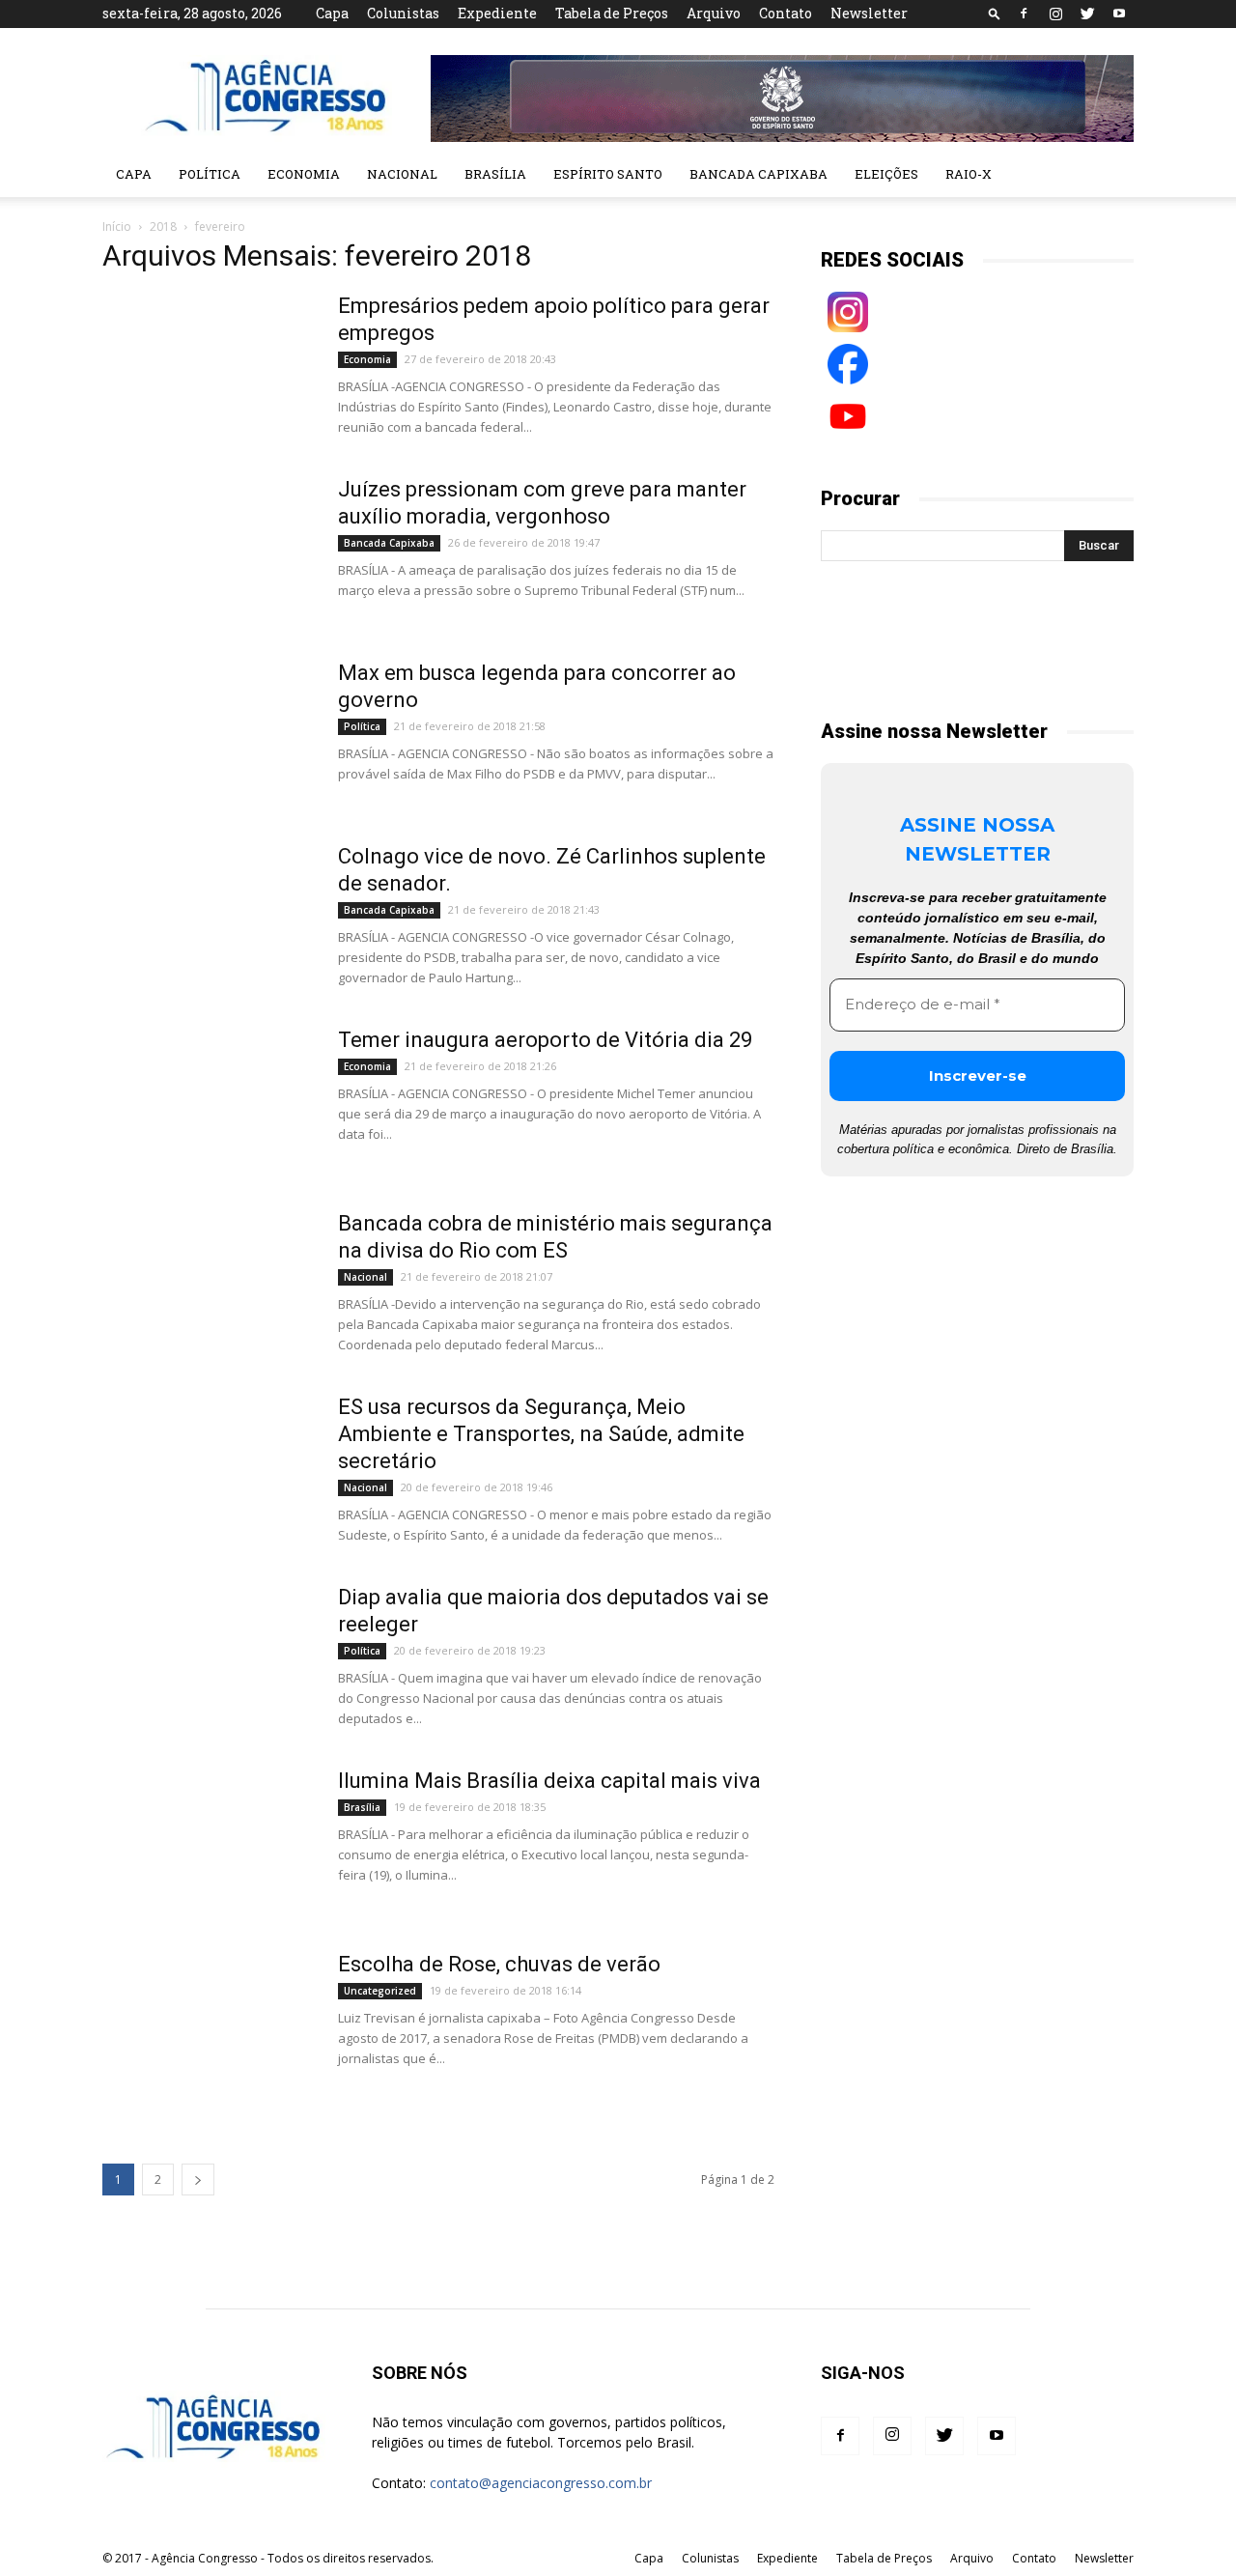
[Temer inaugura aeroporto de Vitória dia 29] (208, 1099)
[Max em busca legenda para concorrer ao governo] (208, 732)
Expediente (497, 13)
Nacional (402, 174)
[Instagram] (1055, 14)
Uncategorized (380, 1991)
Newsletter (869, 13)
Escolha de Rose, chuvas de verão (499, 1964)
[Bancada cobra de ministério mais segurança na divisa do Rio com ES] (208, 1283)
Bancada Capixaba (758, 174)
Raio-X (969, 174)
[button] (995, 13)
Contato (786, 13)
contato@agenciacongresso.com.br (541, 2483)
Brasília (495, 174)
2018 (163, 226)
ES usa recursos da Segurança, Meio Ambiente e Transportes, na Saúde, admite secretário (541, 1434)
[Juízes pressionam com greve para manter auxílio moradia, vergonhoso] (208, 549)
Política (210, 174)
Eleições (886, 174)
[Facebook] (1024, 14)
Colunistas (403, 13)
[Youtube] (1119, 14)
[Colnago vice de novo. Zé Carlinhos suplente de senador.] (208, 916)
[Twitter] (1087, 14)
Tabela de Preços (612, 13)
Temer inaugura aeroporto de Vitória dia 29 (545, 1040)
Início (117, 226)
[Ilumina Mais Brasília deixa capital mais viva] (208, 1840)
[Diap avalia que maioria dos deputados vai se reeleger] (208, 1656)
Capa (332, 13)
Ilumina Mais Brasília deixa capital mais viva (549, 1781)
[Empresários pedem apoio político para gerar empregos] (208, 365)
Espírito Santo (608, 174)
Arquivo (714, 13)
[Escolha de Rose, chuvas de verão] (208, 2024)
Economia (304, 174)
